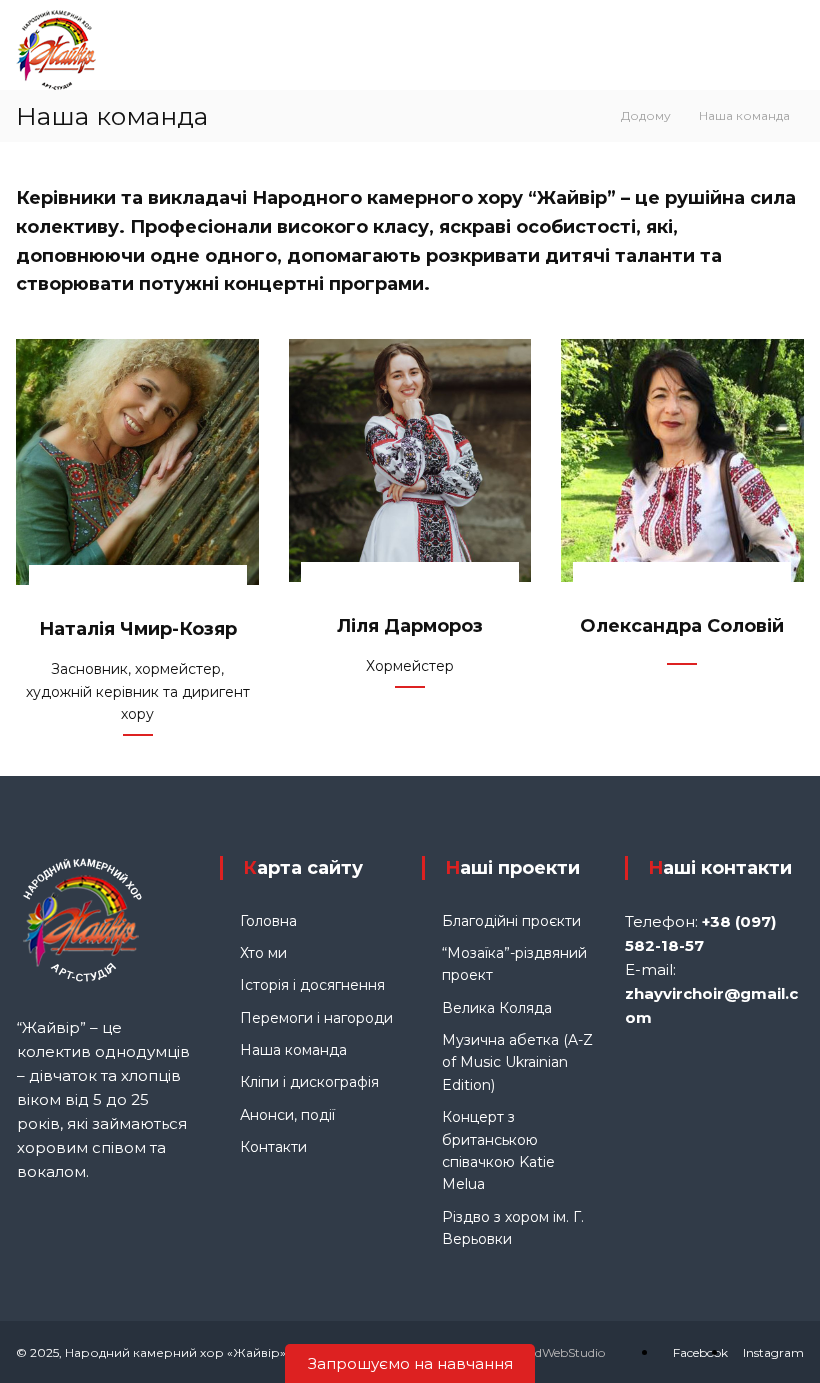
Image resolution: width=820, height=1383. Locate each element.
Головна (268, 921)
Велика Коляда (497, 1008)
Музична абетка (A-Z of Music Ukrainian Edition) (517, 1062)
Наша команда (293, 1050)
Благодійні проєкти (511, 921)
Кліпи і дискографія (309, 1082)
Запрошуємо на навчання (410, 1363)
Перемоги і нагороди (316, 1018)
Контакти (273, 1147)
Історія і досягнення (312, 985)
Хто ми (263, 953)
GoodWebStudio (558, 1352)
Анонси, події (287, 1115)
